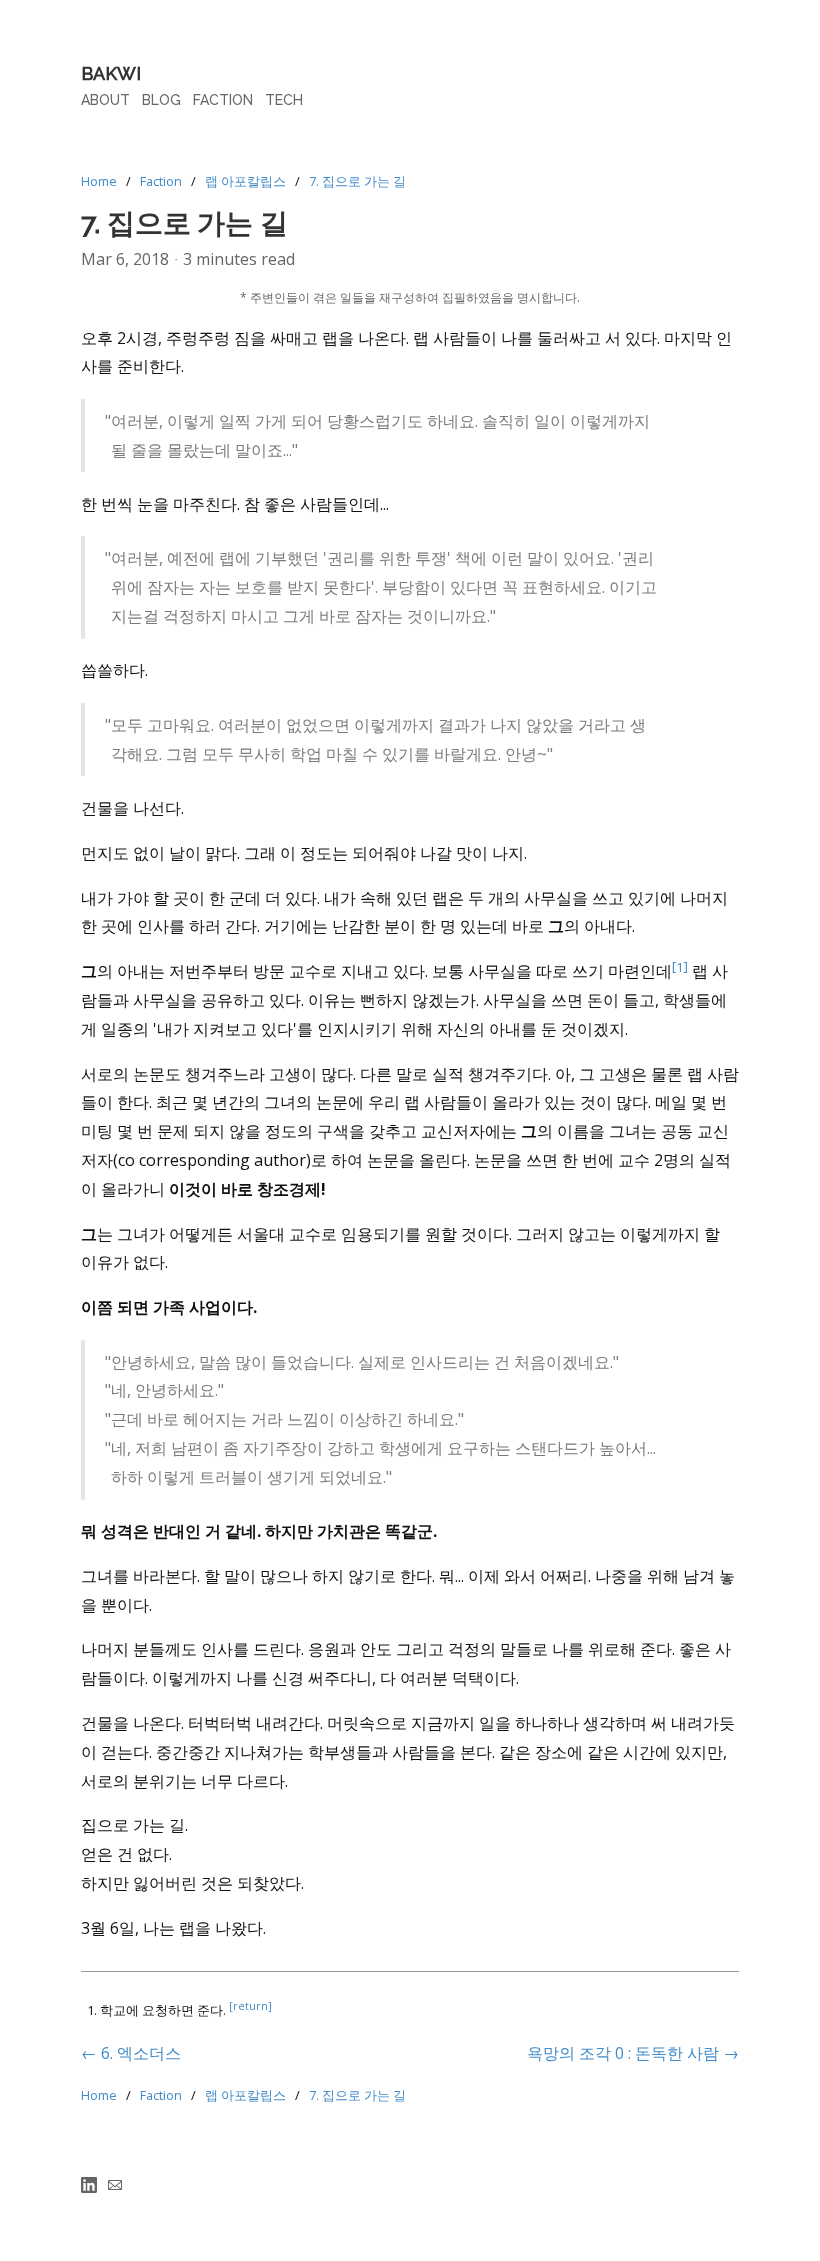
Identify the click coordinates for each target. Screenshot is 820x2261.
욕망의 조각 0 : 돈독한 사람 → (633, 2053)
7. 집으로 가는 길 (357, 181)
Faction (161, 181)
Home (99, 181)
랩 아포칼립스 (245, 181)
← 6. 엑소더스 (131, 2053)
